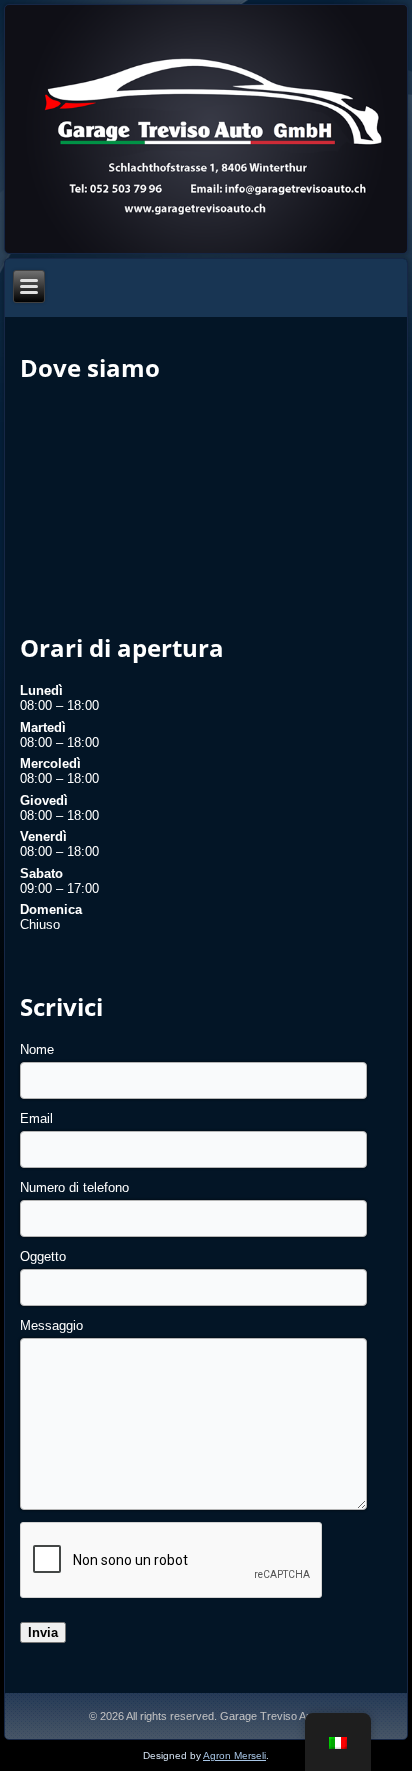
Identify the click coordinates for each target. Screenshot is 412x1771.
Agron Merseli (234, 1755)
